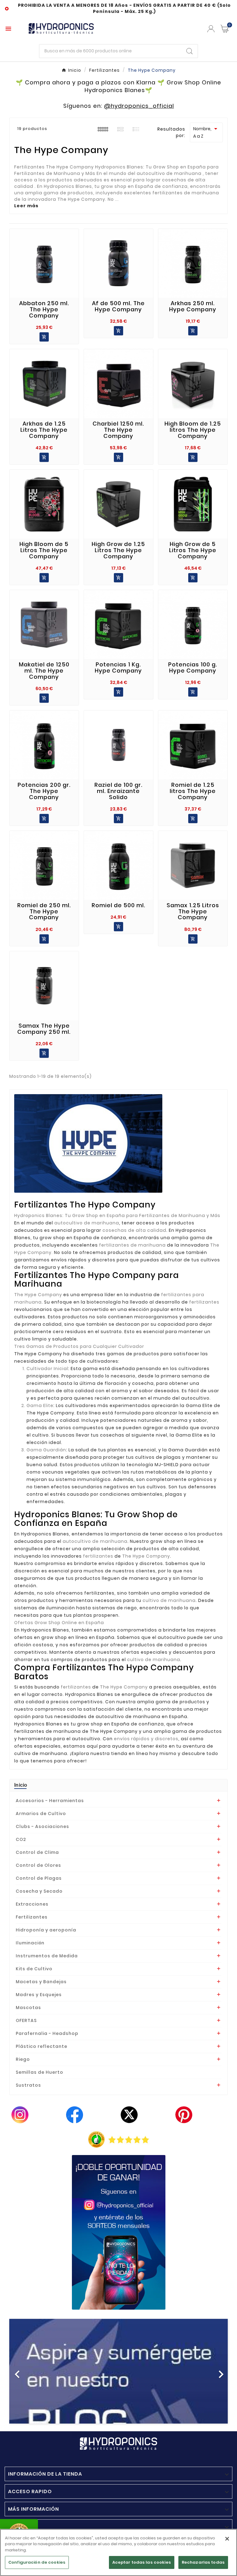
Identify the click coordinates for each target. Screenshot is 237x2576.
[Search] (189, 51)
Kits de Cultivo (34, 1969)
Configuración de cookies (37, 2562)
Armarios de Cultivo (41, 1814)
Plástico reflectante (42, 2046)
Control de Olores (38, 1865)
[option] (118, 2371)
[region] (118, 2552)
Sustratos (28, 2085)
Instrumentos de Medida (47, 1956)
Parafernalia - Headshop (47, 2033)
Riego (23, 2059)
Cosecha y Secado (39, 1891)
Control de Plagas (39, 1878)
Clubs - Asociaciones (42, 1826)
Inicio (21, 1785)
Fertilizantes (32, 1917)
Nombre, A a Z (206, 132)
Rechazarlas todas (203, 2562)
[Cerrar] (227, 2539)
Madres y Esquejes (39, 1995)
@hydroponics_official (139, 106)
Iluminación (30, 1943)
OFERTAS (26, 2020)
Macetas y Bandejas (41, 1982)
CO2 (21, 1839)
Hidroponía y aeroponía (46, 1930)
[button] (26, 2371)
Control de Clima (37, 1852)
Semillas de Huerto (39, 2072)
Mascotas (28, 2008)
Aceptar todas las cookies (142, 2562)
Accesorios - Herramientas (50, 1801)
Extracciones (32, 1904)
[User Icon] (211, 29)
